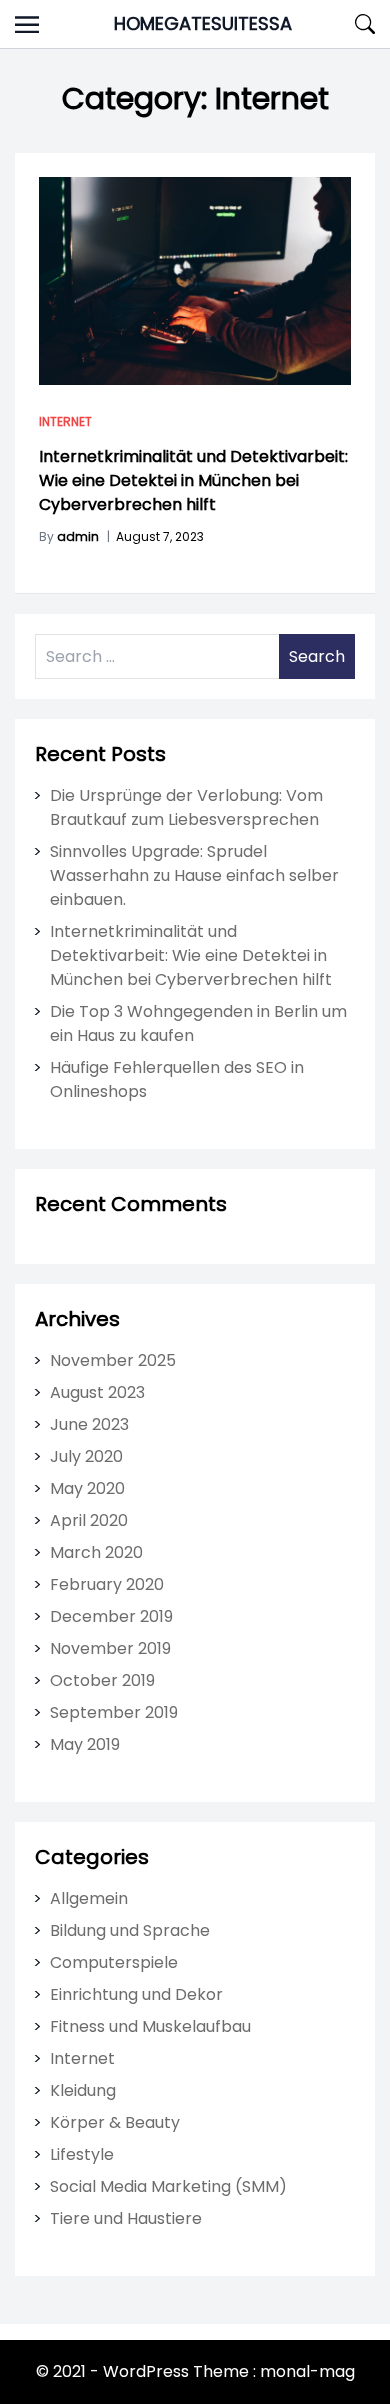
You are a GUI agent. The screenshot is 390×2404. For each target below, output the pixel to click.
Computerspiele (114, 1962)
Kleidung (83, 2090)
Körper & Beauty (115, 2122)
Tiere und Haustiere (126, 2218)
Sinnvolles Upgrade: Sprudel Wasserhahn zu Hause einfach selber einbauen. (194, 875)
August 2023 (97, 1392)
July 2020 (86, 1456)
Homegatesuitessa (203, 23)
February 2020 (107, 1584)
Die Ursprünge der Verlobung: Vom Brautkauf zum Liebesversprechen (186, 807)
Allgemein (89, 1898)
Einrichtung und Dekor (136, 1994)
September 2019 (114, 1712)
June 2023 (89, 1424)
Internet (65, 421)
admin (78, 536)
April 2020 (89, 1520)
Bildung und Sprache (130, 1930)
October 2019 (102, 1680)
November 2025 (113, 1360)
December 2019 (111, 1616)
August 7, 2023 (160, 536)
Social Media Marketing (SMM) (168, 2186)
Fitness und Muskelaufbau (150, 2026)
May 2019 (85, 1744)
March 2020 (96, 1552)
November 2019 (110, 1648)
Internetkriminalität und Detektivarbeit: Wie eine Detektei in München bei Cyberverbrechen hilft (193, 480)
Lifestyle (82, 2154)
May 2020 (87, 1488)
